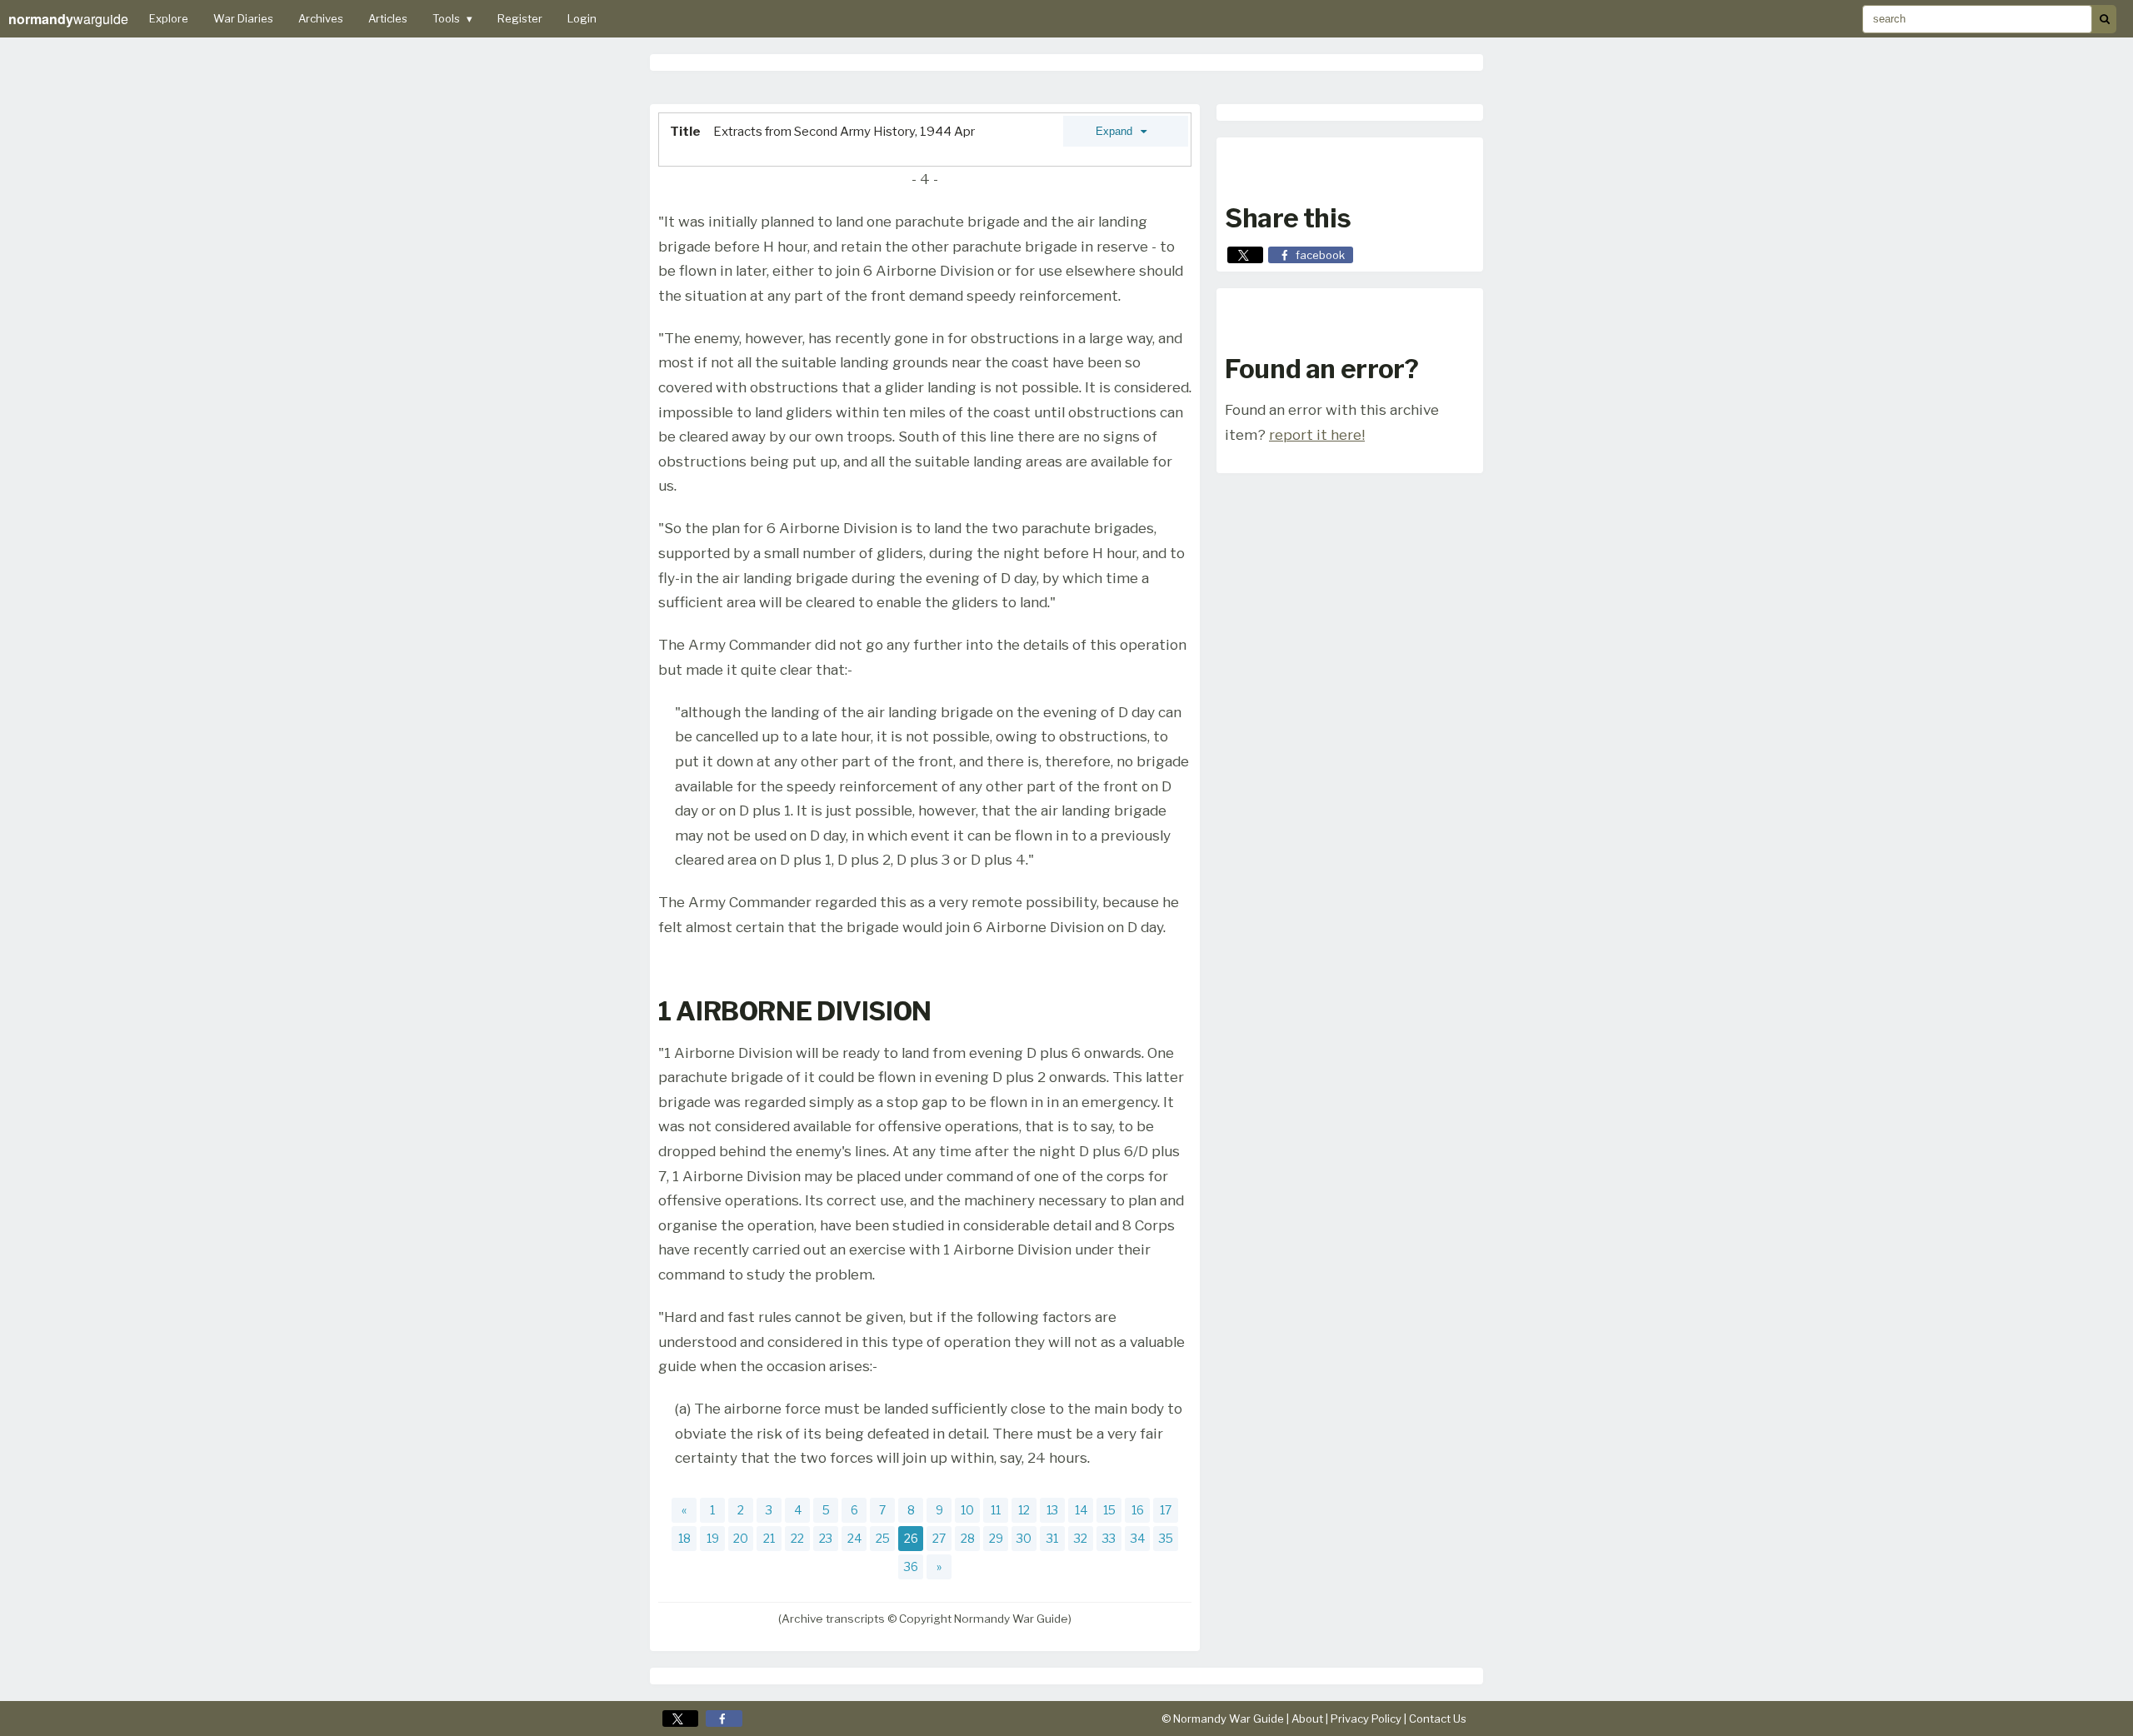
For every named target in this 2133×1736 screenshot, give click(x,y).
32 (1081, 1538)
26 (911, 1538)
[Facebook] (724, 1719)
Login (582, 18)
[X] (680, 1719)
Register (520, 18)
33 (1109, 1538)
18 (684, 1538)
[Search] (2104, 19)
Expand (1116, 131)
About (1307, 1719)
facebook (1320, 255)
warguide (68, 19)
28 (968, 1538)
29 (996, 1538)
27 (939, 1538)
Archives (321, 18)
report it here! (1317, 434)
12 (1024, 1510)
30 (1024, 1538)
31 (1052, 1538)
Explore (169, 18)
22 (797, 1538)
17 (1166, 1510)
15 (1109, 1510)
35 (1166, 1538)
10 (967, 1510)
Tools (452, 18)
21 (769, 1538)
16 (1138, 1510)
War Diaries (243, 18)
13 (1052, 1510)
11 (996, 1510)
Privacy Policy (1366, 1719)
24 (854, 1538)
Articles (388, 18)
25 (883, 1538)
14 (1081, 1510)
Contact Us (1438, 1719)
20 (741, 1538)
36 (911, 1566)
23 (826, 1538)
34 (1138, 1538)
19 (713, 1538)
